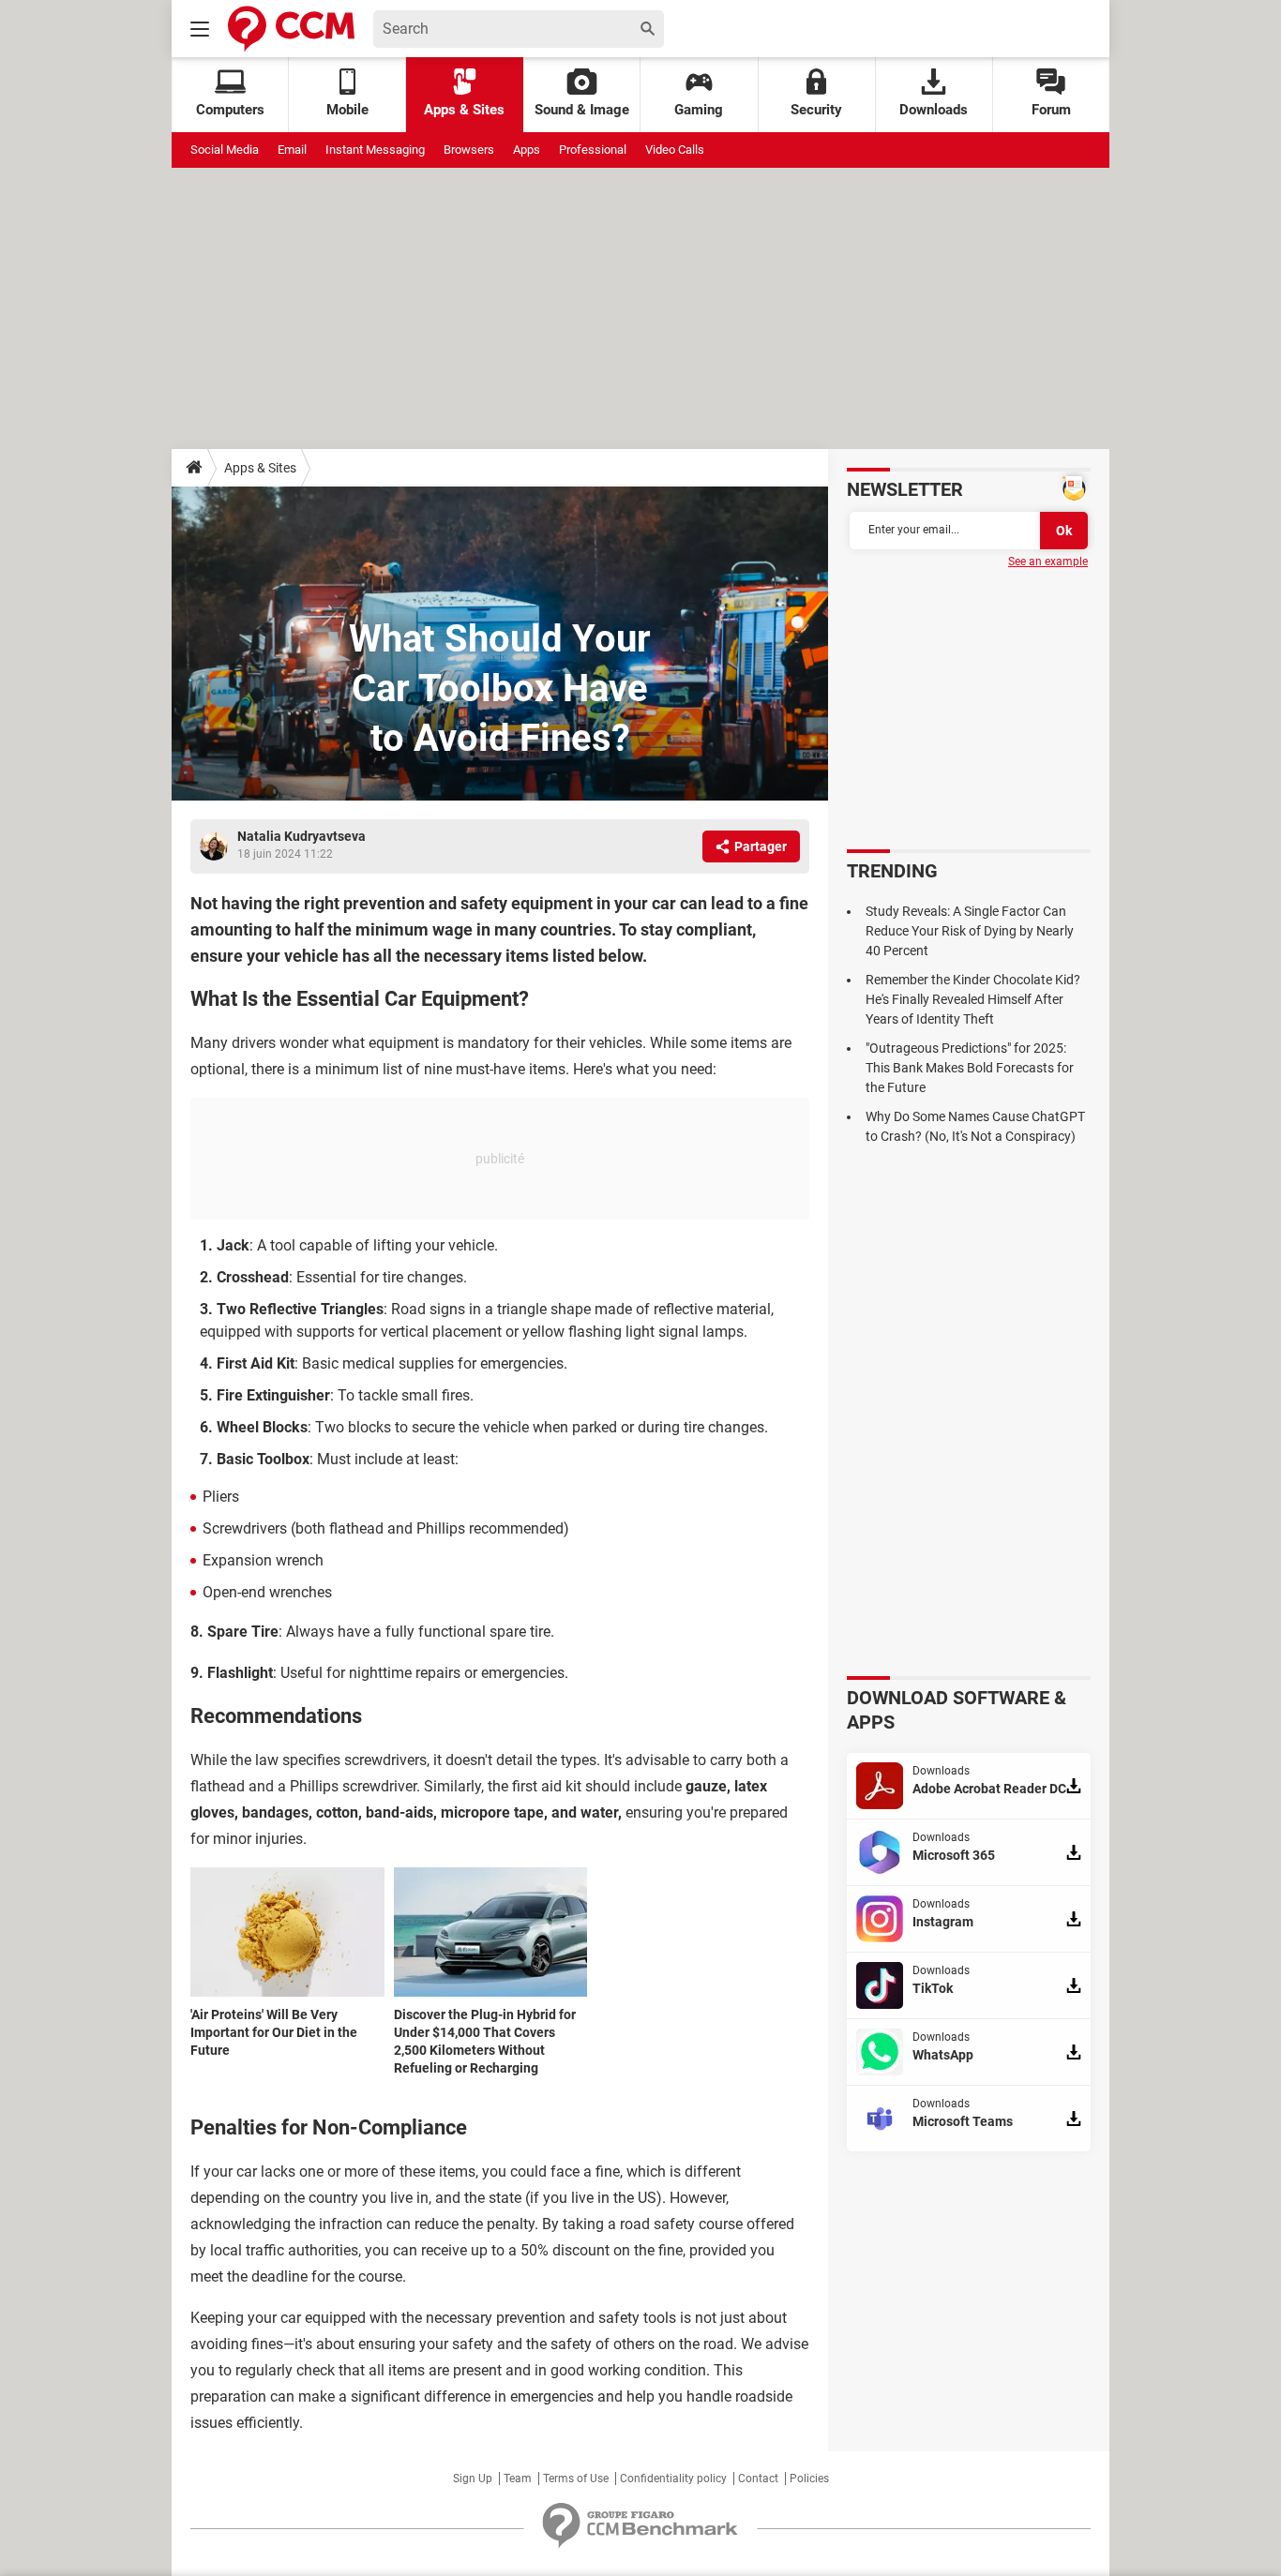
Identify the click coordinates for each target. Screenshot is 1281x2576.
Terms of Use (576, 2479)
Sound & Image (582, 110)
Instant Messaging (375, 150)
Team (518, 2479)
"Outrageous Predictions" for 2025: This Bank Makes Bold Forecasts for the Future (970, 1068)
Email (292, 150)
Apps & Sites (464, 110)
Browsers (469, 150)
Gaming (699, 110)
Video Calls (675, 150)
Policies (809, 2479)
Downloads (934, 110)
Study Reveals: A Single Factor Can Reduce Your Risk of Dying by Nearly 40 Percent (970, 931)
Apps (527, 150)
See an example (1048, 562)
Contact (758, 2479)
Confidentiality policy (673, 2479)
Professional (593, 150)
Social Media (225, 150)
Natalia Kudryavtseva (301, 836)
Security (816, 110)
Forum (1051, 110)
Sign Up (473, 2479)
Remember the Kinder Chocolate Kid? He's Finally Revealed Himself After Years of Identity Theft (973, 999)
